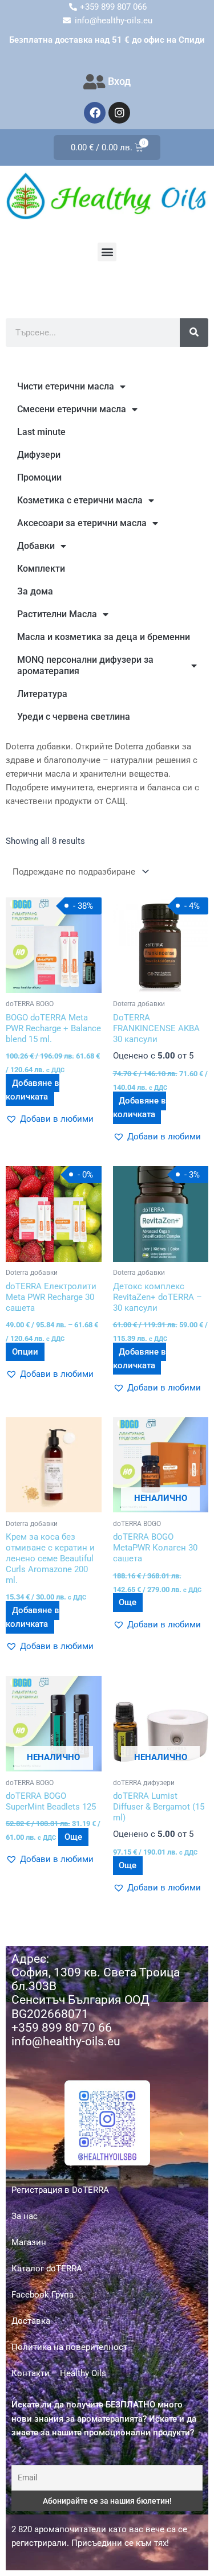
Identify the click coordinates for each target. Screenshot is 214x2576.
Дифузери (39, 455)
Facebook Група (43, 2295)
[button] (107, 252)
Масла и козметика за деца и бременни (104, 637)
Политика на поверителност (69, 2347)
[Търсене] (194, 333)
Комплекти (41, 569)
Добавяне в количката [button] (33, 1090)
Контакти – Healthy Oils (59, 2373)
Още (128, 1603)
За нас (25, 2216)
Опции (25, 1352)
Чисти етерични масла (66, 386)
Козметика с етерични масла (80, 500)
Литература (42, 694)
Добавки (36, 546)
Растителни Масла (57, 614)
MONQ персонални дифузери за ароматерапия (85, 665)
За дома (35, 591)
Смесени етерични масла (72, 409)
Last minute (41, 432)
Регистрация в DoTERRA (60, 2190)
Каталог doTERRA (47, 2269)
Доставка (31, 2321)
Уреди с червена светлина (74, 717)
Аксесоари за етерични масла (82, 523)
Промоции (39, 477)
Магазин (29, 2242)
